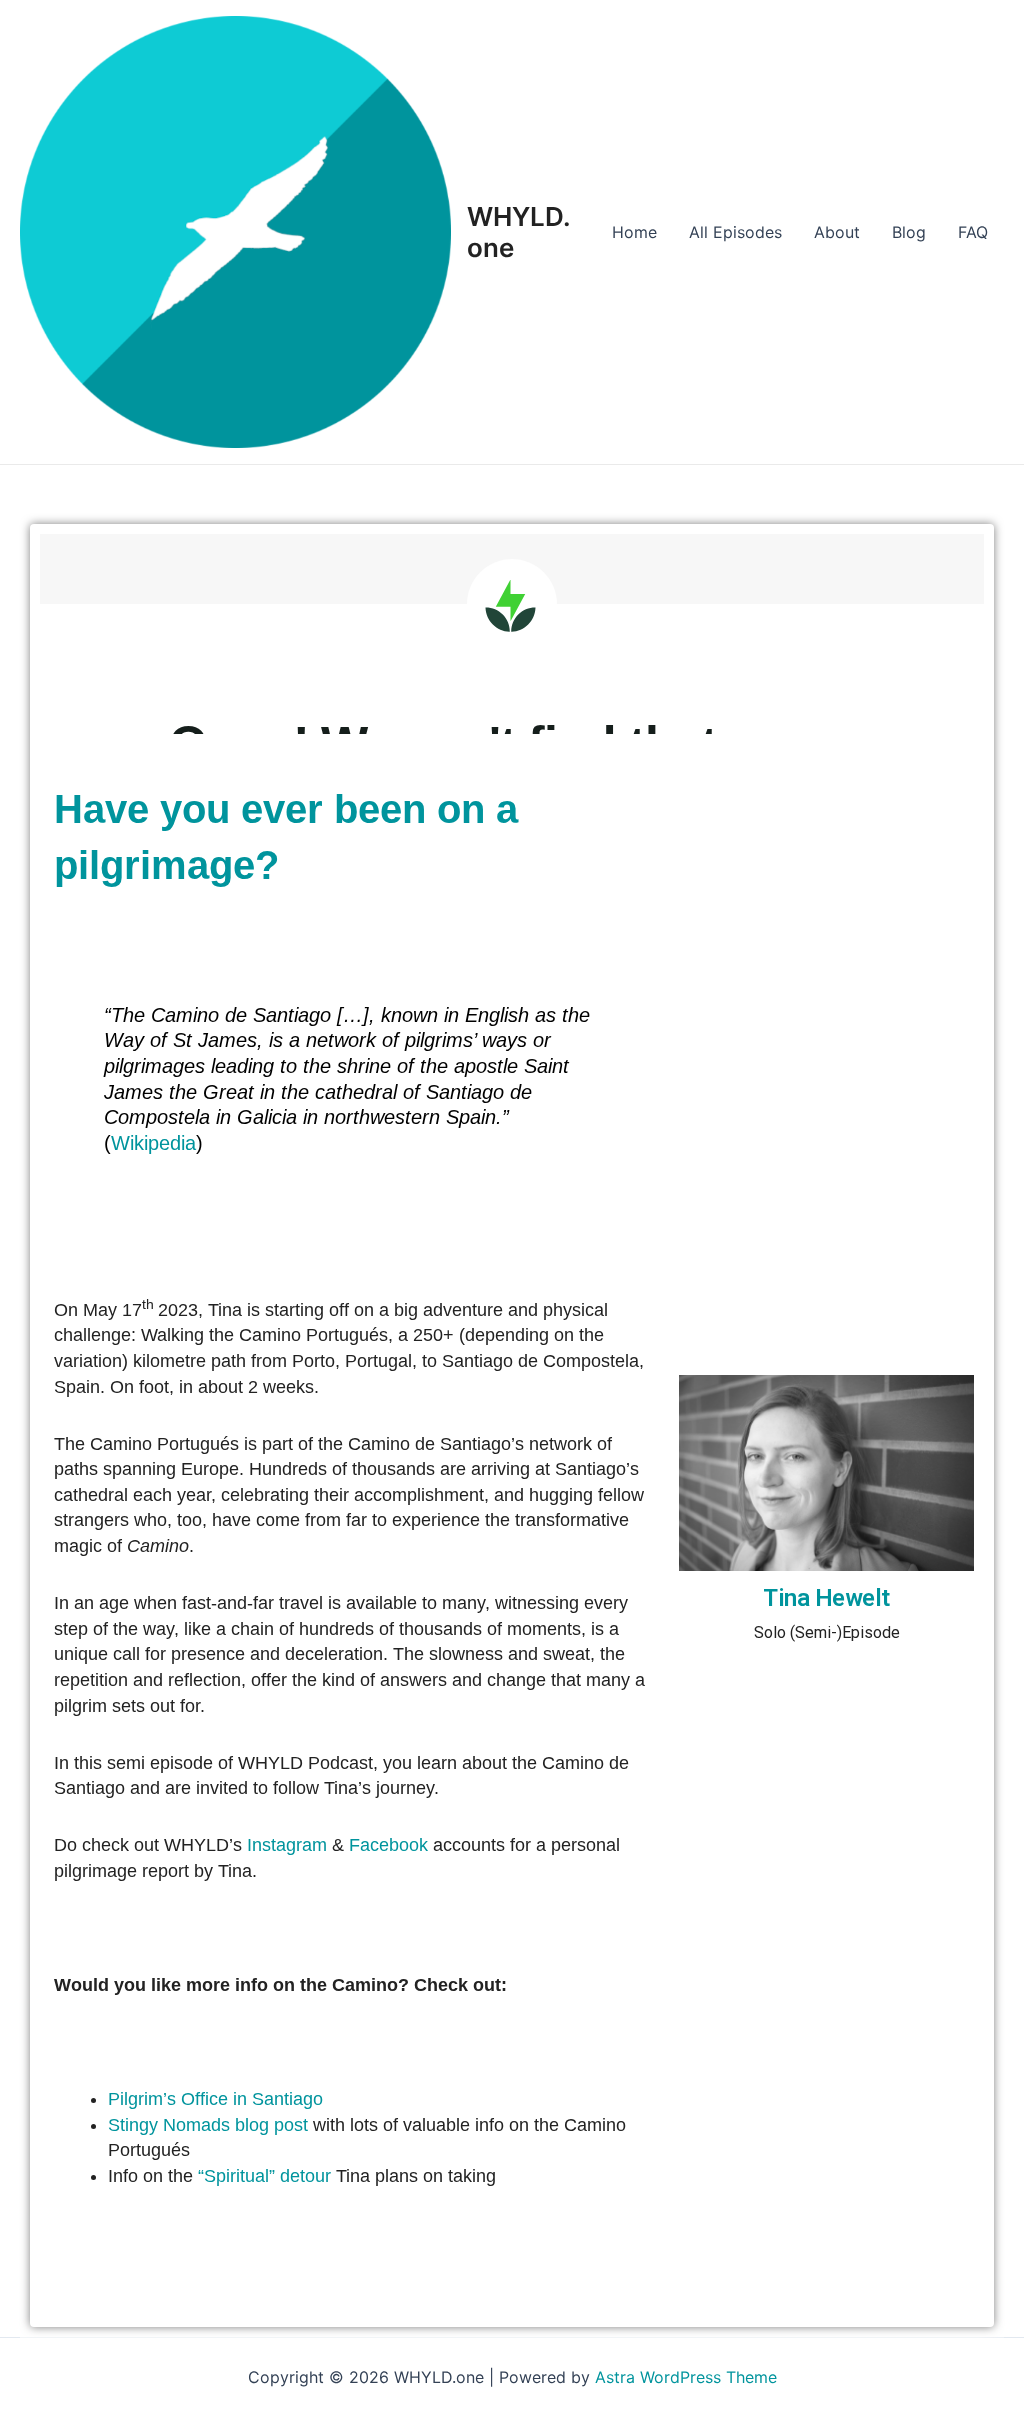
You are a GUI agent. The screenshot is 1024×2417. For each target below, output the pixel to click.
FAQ (973, 232)
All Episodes (735, 232)
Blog (909, 232)
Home (634, 232)
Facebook (388, 1845)
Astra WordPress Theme (686, 2377)
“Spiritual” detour (264, 2176)
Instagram (287, 1845)
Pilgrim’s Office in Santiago (215, 2099)
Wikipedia (153, 1143)
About (837, 232)
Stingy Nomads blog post (208, 2125)
